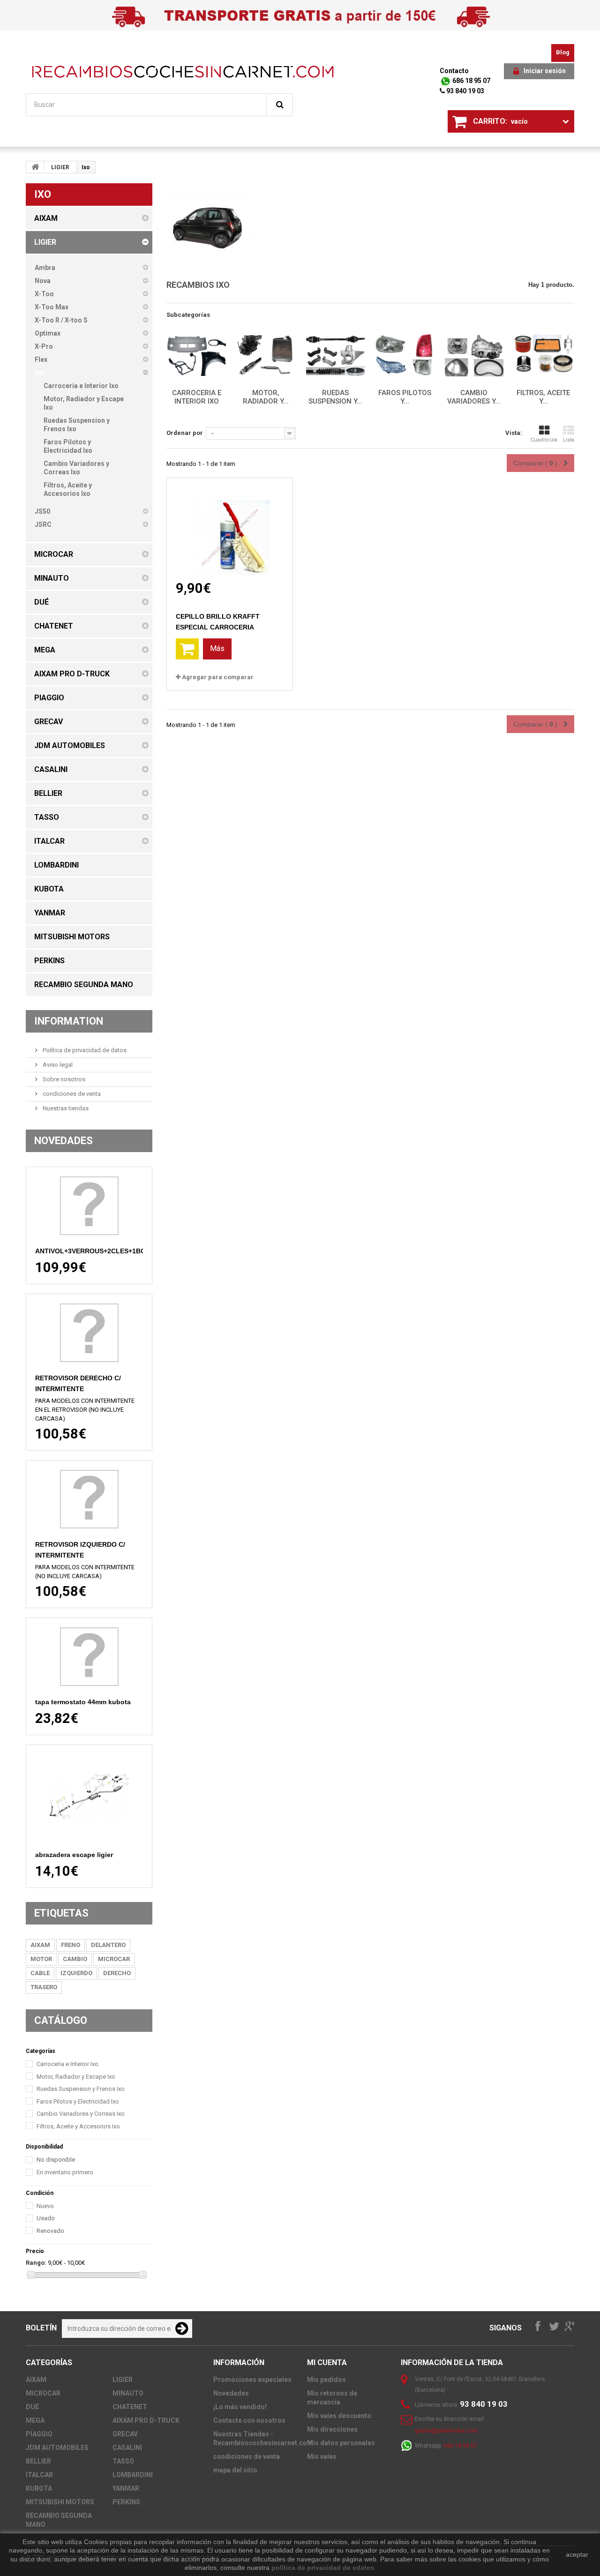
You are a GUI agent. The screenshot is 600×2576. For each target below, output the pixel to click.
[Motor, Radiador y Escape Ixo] (266, 356)
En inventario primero (65, 2172)
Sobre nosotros (63, 1079)
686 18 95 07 (471, 81)
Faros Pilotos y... (405, 397)
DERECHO (117, 1973)
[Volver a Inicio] (35, 167)
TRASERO (44, 1987)
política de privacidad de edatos (323, 2568)
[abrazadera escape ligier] (89, 1797)
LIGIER (60, 167)
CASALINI (127, 2448)
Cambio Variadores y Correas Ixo (81, 2114)
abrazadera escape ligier (74, 1855)
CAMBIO (75, 1959)
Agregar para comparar (218, 677)
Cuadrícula (544, 440)
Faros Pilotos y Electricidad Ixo (78, 2101)
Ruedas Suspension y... (335, 397)
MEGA (35, 2420)
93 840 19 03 (465, 91)
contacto (454, 71)
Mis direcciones (332, 2429)
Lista (569, 440)
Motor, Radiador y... (266, 397)
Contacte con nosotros (249, 2420)
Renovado (50, 2231)
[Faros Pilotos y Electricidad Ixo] (405, 356)
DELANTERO (108, 1945)
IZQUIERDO (76, 1973)
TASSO (123, 2461)
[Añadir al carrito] (187, 649)
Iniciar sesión (545, 71)
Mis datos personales (341, 2443)
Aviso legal (57, 1065)
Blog (563, 52)
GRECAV (125, 2434)
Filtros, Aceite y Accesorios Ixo (78, 2126)
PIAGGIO (39, 2434)
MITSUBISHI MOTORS (60, 2502)
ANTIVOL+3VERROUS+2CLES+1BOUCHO (100, 1251)
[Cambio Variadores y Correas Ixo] (474, 356)
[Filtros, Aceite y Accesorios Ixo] (543, 356)
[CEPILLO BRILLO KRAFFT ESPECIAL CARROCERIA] (230, 529)
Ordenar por (185, 433)
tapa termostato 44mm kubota (83, 1702)
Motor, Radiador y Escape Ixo (76, 2077)
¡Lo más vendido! (240, 2407)
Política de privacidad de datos (84, 1050)
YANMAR (126, 2488)
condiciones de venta (71, 1094)
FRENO (71, 1945)
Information (69, 1021)
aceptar (577, 2554)
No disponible (56, 2160)
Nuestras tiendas (65, 1108)
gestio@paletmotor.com (446, 2431)
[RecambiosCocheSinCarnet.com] (183, 71)
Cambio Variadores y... (474, 397)
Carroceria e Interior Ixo (67, 2064)
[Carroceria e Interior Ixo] (196, 356)
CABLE (40, 1973)
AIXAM (40, 1945)
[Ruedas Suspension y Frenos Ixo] (335, 356)
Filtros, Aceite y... (543, 397)
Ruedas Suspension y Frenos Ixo (81, 2089)
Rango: (36, 2263)
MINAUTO (128, 2393)
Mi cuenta (327, 2363)
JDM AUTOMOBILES (57, 2448)
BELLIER (38, 2461)
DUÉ (32, 2407)
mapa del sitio (235, 2470)
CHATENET (130, 2407)
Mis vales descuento (339, 2416)
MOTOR (41, 1959)
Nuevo (45, 2206)
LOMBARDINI (133, 2475)
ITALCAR (39, 2475)
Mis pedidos (326, 2380)
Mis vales (322, 2456)
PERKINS (126, 2502)
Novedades (64, 1141)
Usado (46, 2218)
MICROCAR (114, 1959)
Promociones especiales (252, 2380)
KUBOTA (39, 2488)
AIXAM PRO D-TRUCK (146, 2420)
